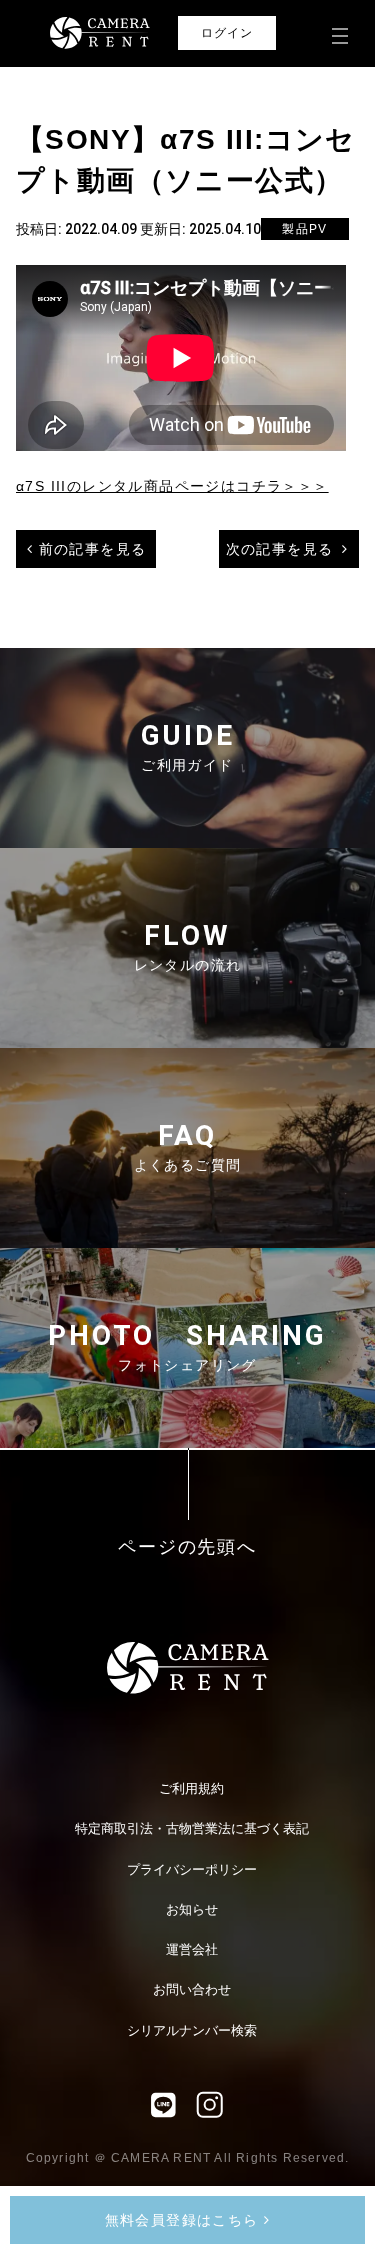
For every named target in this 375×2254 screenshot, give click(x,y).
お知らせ (192, 1909)
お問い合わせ (192, 1989)
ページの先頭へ (187, 1547)
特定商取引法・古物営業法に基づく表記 (192, 1828)
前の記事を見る (93, 549)
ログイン (227, 33)
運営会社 (192, 1949)
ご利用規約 (191, 1788)
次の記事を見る (280, 549)
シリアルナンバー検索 (192, 2030)
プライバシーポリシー (192, 1869)
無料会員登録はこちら (184, 2220)
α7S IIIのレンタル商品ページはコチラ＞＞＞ (172, 486)
